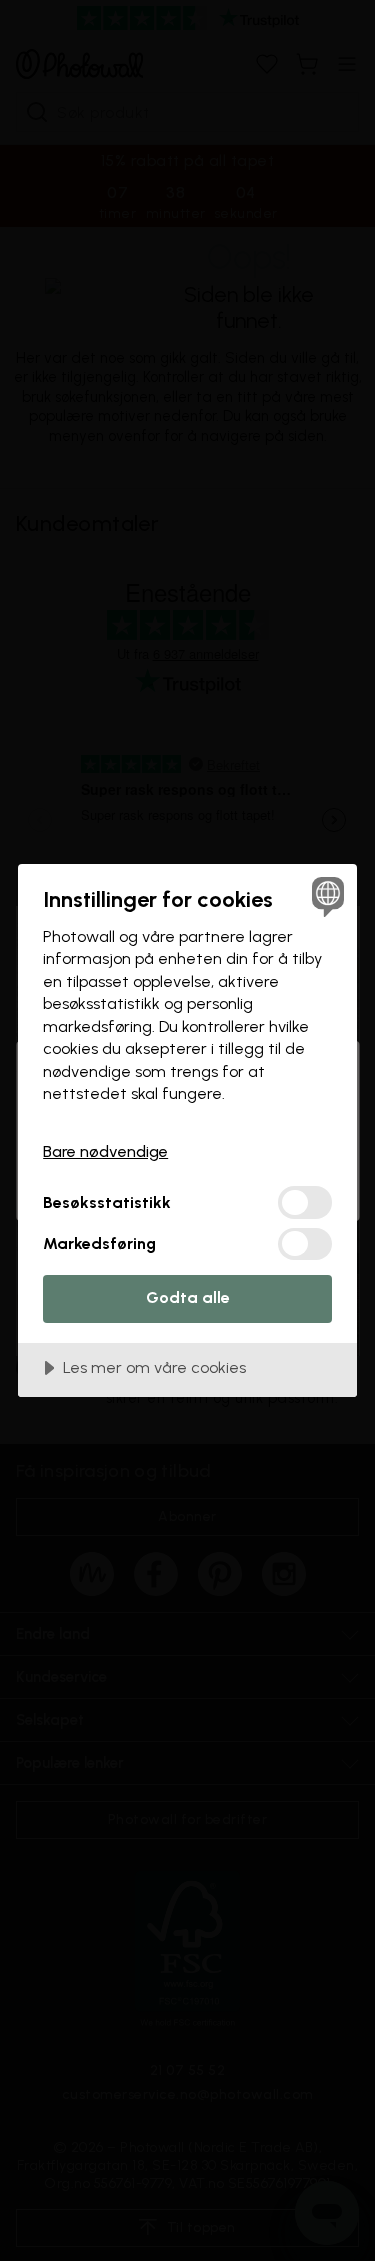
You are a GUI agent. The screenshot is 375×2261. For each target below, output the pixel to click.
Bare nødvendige (105, 1151)
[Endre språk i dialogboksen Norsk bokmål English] (325, 895)
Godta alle (188, 1297)
